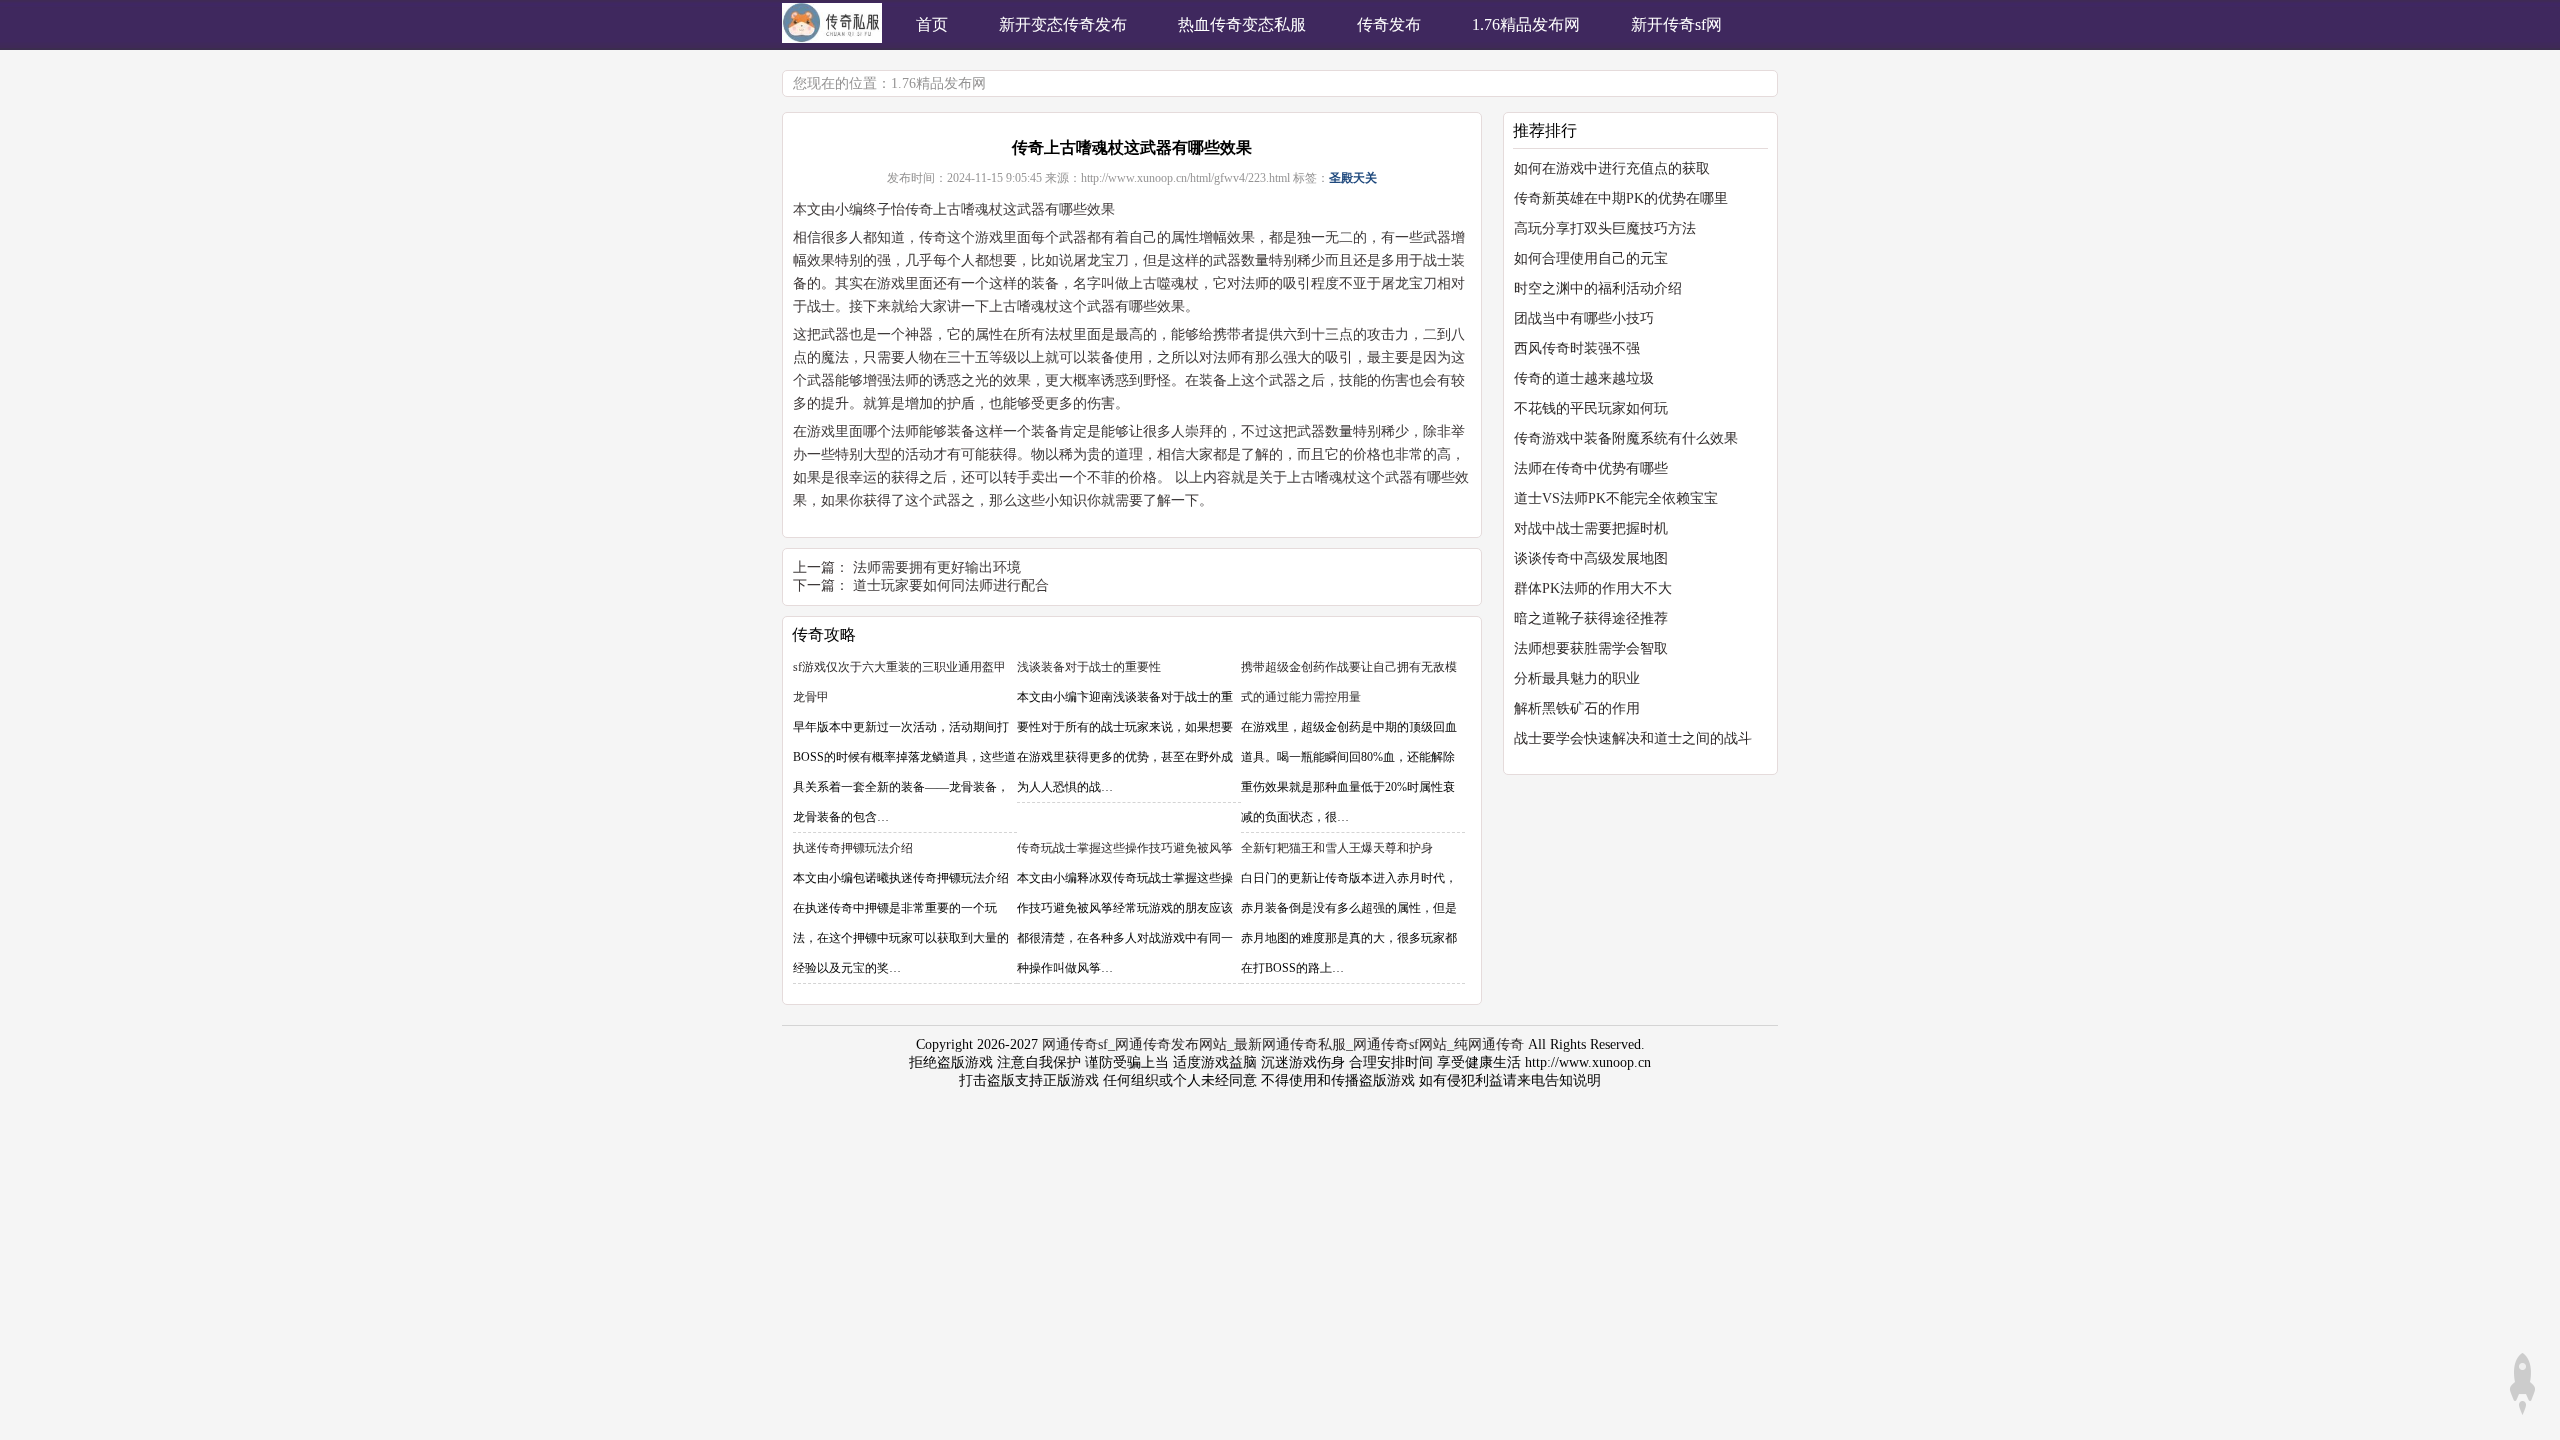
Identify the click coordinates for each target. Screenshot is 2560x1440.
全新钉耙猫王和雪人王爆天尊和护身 (1337, 848)
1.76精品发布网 (938, 83)
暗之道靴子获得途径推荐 (1591, 618)
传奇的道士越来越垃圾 (1584, 378)
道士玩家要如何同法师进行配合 (951, 585)
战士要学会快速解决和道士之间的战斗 (1633, 738)
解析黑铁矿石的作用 (1577, 708)
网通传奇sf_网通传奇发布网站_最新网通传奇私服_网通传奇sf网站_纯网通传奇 (1283, 1044)
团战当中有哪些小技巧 (1584, 318)
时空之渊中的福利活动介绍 (1598, 288)
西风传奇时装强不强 (1577, 348)
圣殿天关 (1353, 178)
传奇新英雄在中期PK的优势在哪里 (1621, 198)
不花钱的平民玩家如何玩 (1591, 408)
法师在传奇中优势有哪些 (1591, 468)
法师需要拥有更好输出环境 (937, 567)
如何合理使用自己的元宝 (1591, 258)
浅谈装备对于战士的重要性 (1089, 667)
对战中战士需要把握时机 (1591, 528)
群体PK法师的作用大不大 (1593, 588)
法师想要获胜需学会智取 (1591, 648)
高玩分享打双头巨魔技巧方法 (1605, 228)
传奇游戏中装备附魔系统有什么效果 (1626, 438)
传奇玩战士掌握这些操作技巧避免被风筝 (1125, 848)
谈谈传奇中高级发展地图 (1591, 558)
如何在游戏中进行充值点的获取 (1612, 168)
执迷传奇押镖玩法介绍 (853, 848)
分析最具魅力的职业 (1577, 678)
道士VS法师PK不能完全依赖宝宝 (1616, 498)
